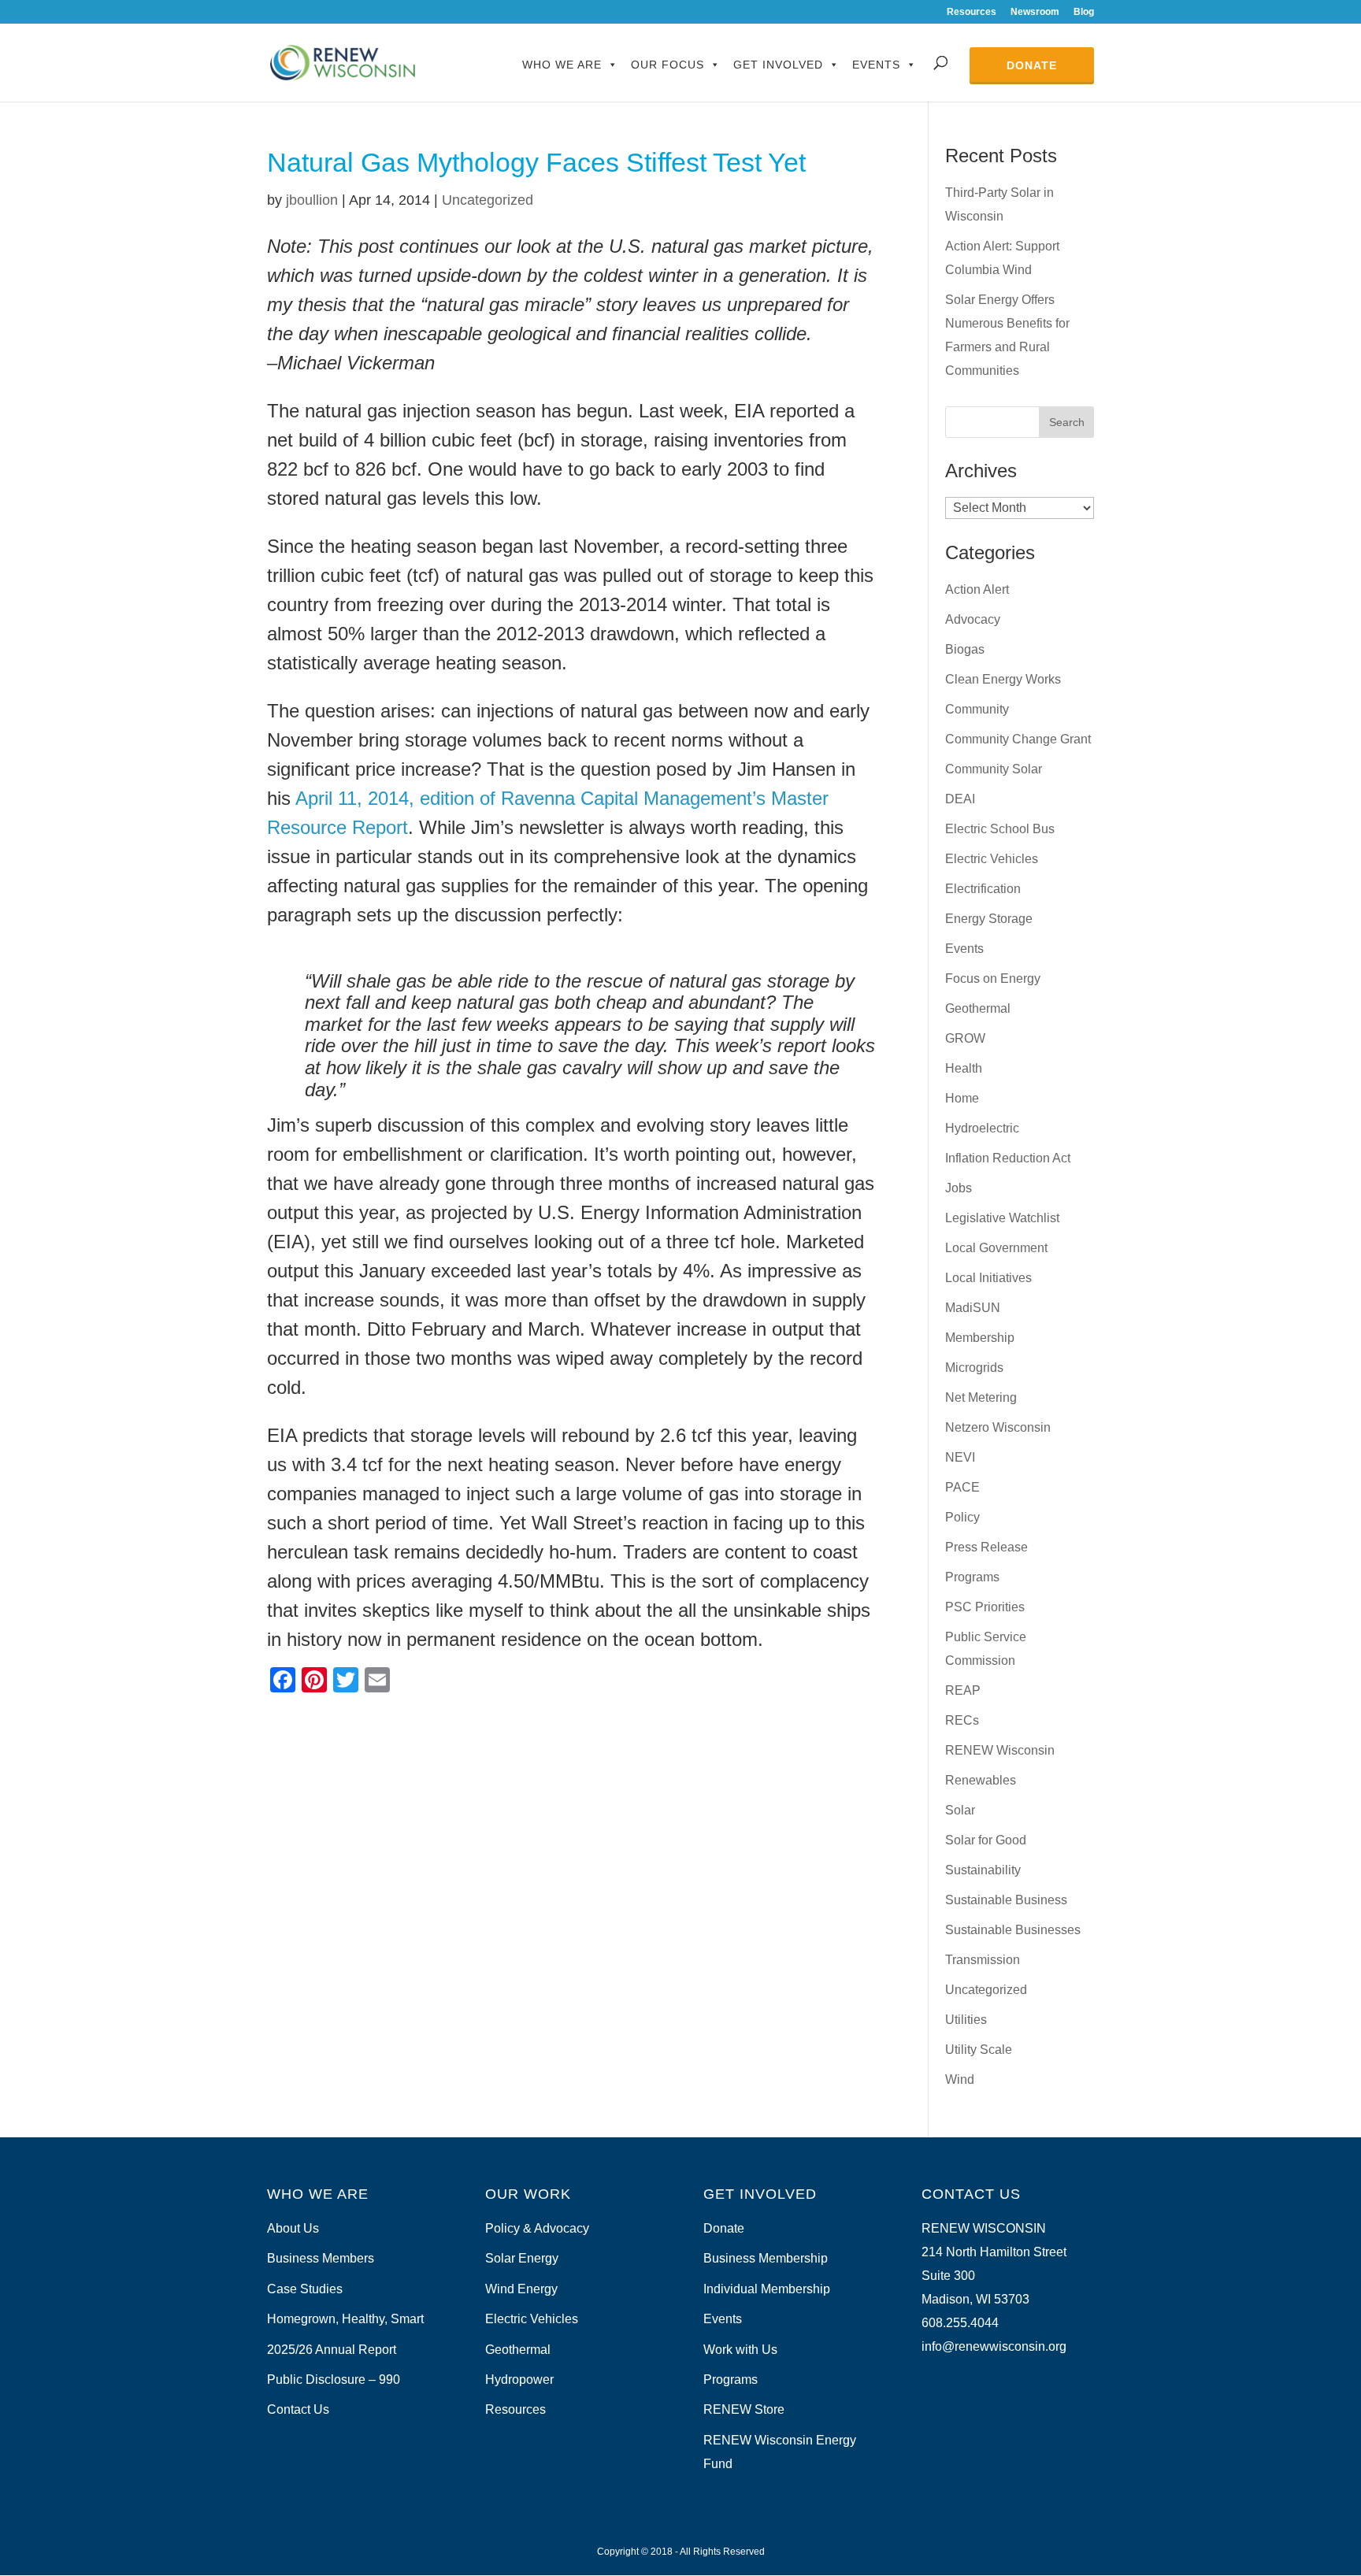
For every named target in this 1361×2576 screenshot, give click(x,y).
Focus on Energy (993, 979)
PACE (962, 1487)
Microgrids (974, 1368)
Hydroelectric (982, 1128)
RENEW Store (744, 2409)
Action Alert (977, 589)
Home (962, 1098)
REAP (963, 1690)
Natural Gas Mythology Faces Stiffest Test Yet (536, 162)
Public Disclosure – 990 (334, 2380)
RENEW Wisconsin (1000, 1750)
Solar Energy (522, 2258)
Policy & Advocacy (537, 2228)
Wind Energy (521, 2289)
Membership (980, 1338)
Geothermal (978, 1008)
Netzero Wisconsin (998, 1427)
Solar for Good (986, 1840)
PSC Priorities (985, 1607)
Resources (972, 12)
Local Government (996, 1248)
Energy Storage (989, 919)
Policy (962, 1517)
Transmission (983, 1960)
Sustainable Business (1006, 1900)
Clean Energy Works (1003, 679)
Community (977, 709)
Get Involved (778, 65)
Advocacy (973, 619)
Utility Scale (979, 2050)
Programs (972, 1577)
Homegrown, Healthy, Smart (345, 2319)
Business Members (321, 2258)
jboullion (312, 200)
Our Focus (668, 65)
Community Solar (994, 769)
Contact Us (298, 2409)
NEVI (960, 1457)
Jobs (959, 1188)
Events (876, 65)
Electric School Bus (1000, 829)
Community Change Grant (1018, 739)
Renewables (981, 1780)
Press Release (986, 1547)
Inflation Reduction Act (1008, 1158)
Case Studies (305, 2289)
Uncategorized (488, 200)
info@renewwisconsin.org (994, 2346)
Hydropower (519, 2380)
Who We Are (562, 65)
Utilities (966, 2020)
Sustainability (983, 1870)
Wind (960, 2079)
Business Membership (766, 2258)
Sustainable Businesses (1013, 1930)
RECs (962, 1720)
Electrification (983, 889)
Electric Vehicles (992, 859)
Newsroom (1035, 12)
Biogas (965, 649)
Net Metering (981, 1397)
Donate (1032, 65)
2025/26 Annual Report (332, 2350)
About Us (293, 2228)
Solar (960, 1810)
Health (964, 1068)
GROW (965, 1038)
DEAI (960, 799)
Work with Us (740, 2350)
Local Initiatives (988, 1278)
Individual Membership (767, 2289)
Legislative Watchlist (1002, 1218)
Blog (1084, 12)
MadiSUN (973, 1308)
